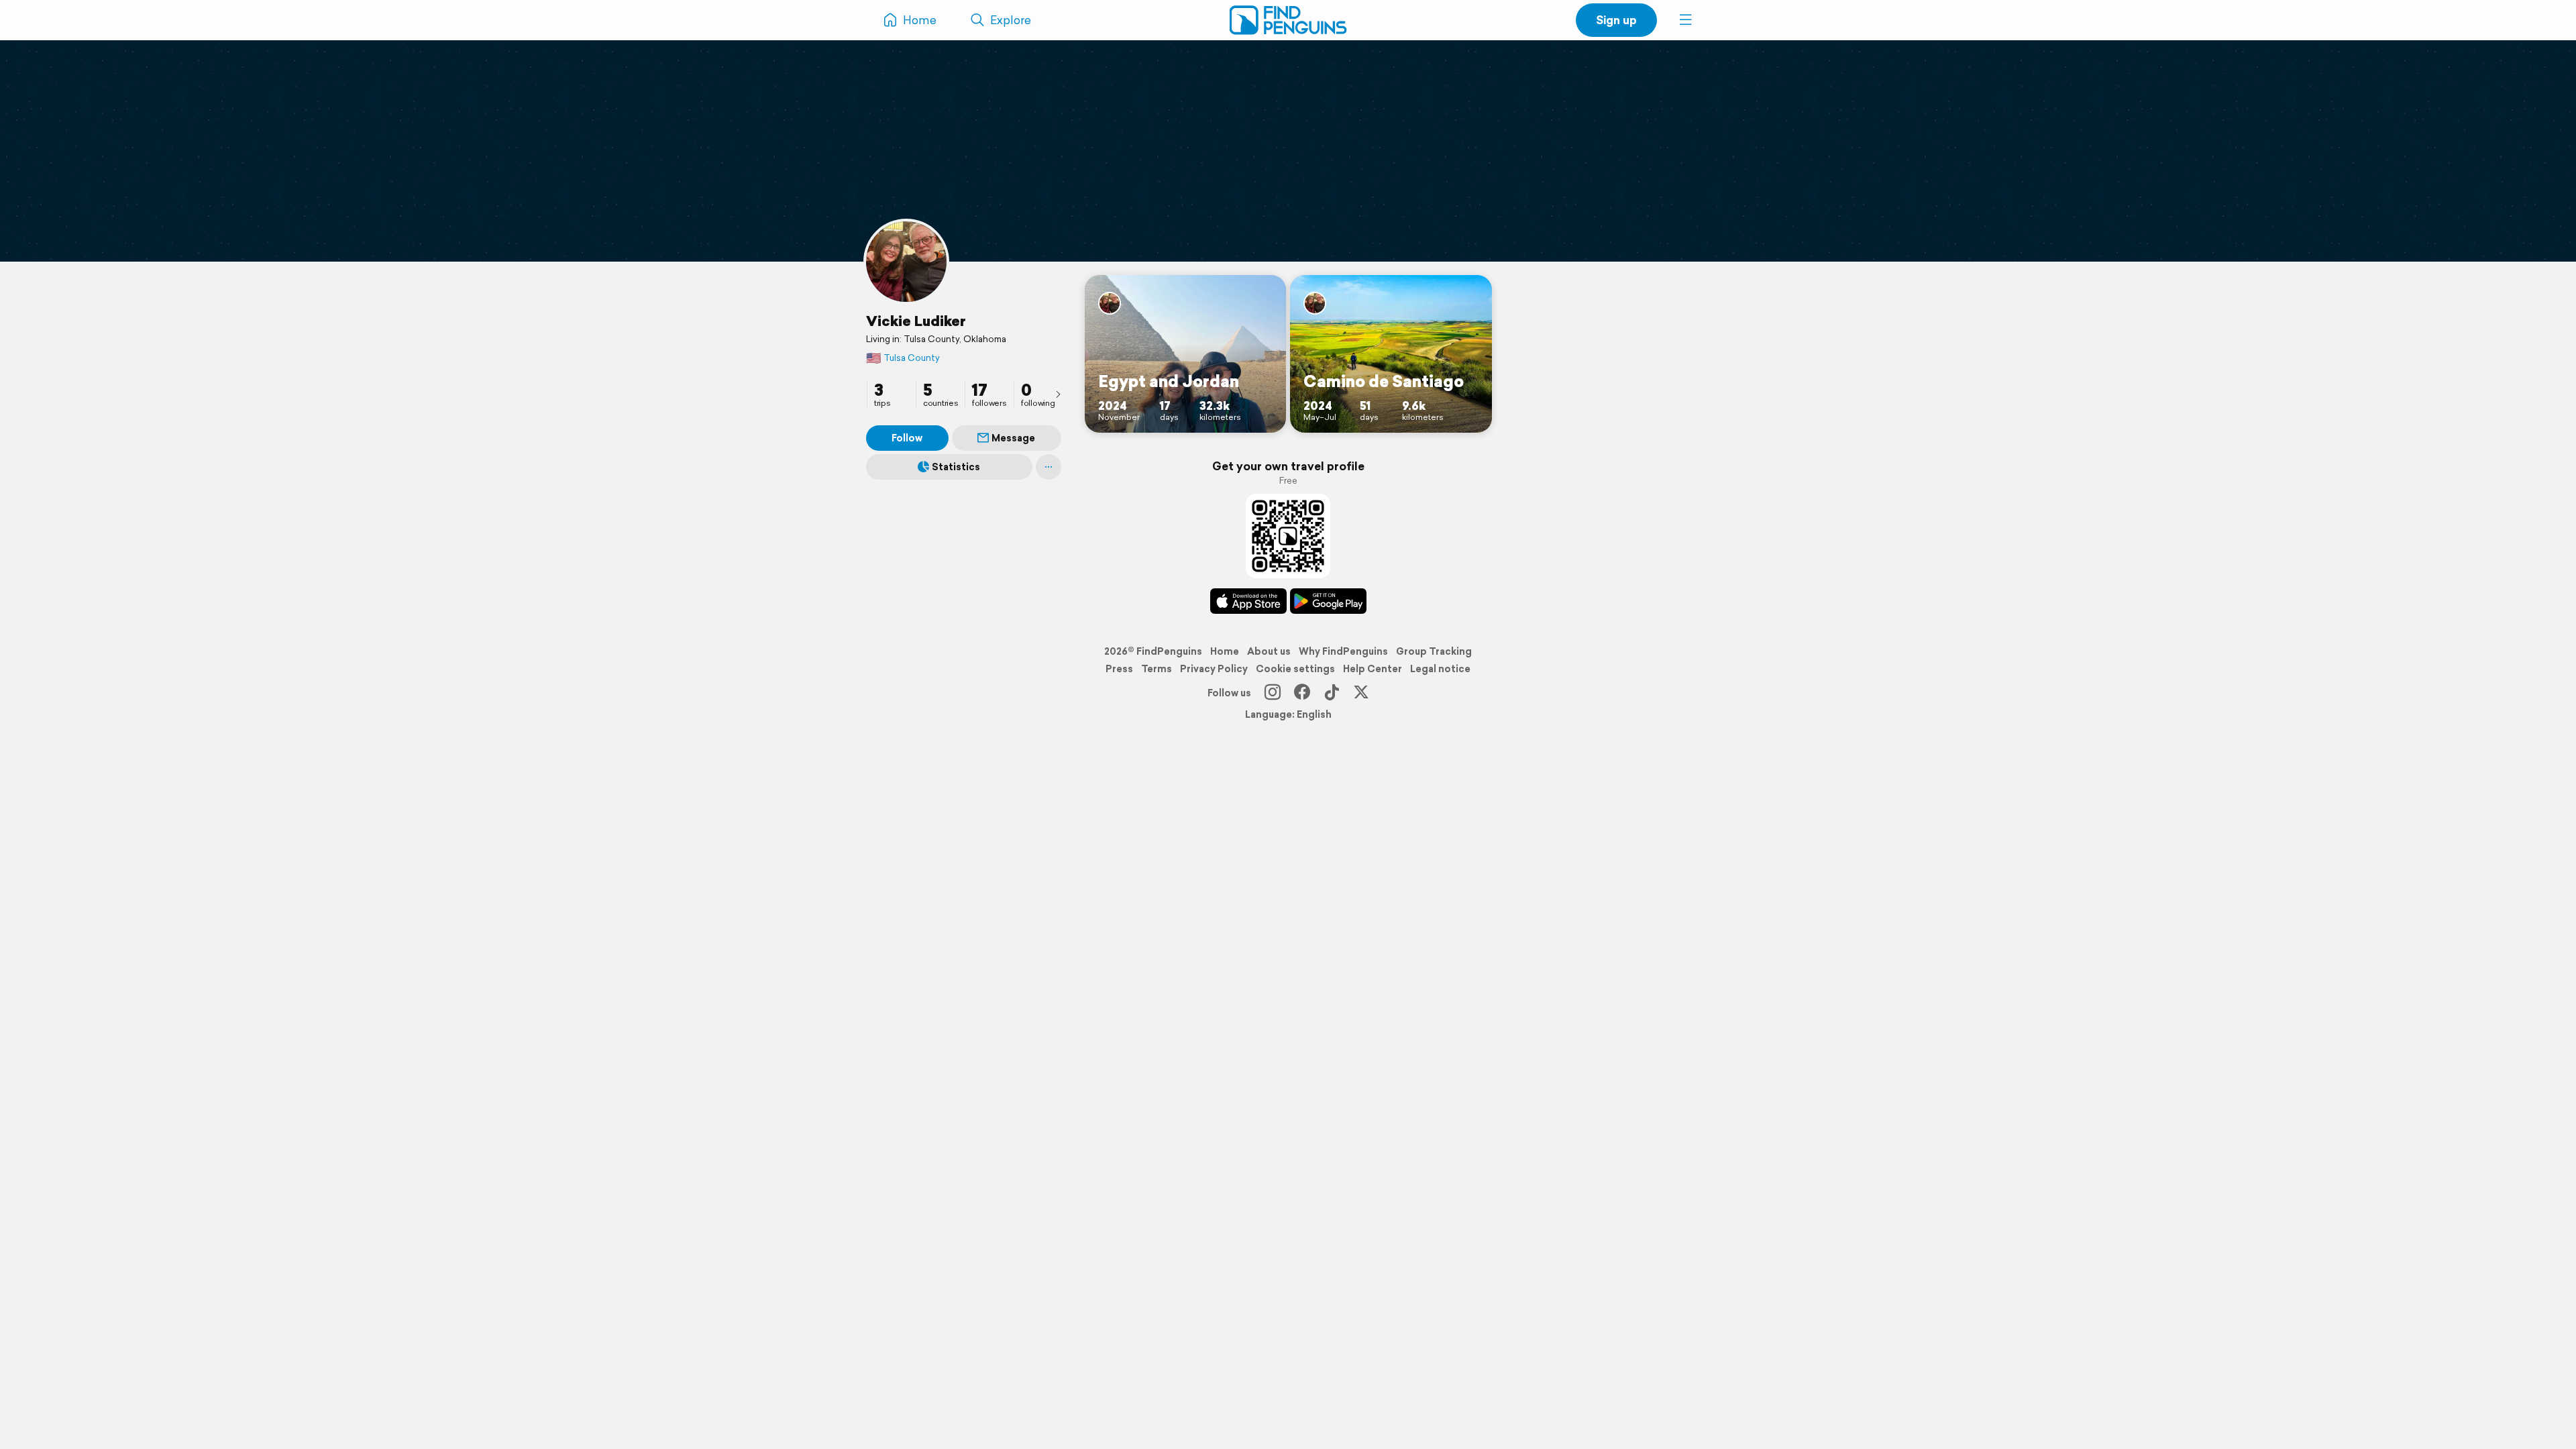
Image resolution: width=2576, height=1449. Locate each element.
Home (1225, 651)
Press (1119, 669)
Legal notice (1440, 669)
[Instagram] (1273, 693)
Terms (1157, 669)
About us (1269, 651)
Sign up (1616, 20)
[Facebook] (1302, 693)
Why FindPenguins (1343, 651)
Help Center (1373, 669)
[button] (1686, 20)
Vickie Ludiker (916, 321)
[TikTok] (1332, 693)
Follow (907, 438)
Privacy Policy (1214, 669)
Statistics (956, 467)
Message (1013, 438)
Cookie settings (1295, 669)
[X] (1361, 693)
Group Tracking (1434, 651)
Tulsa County (903, 358)
